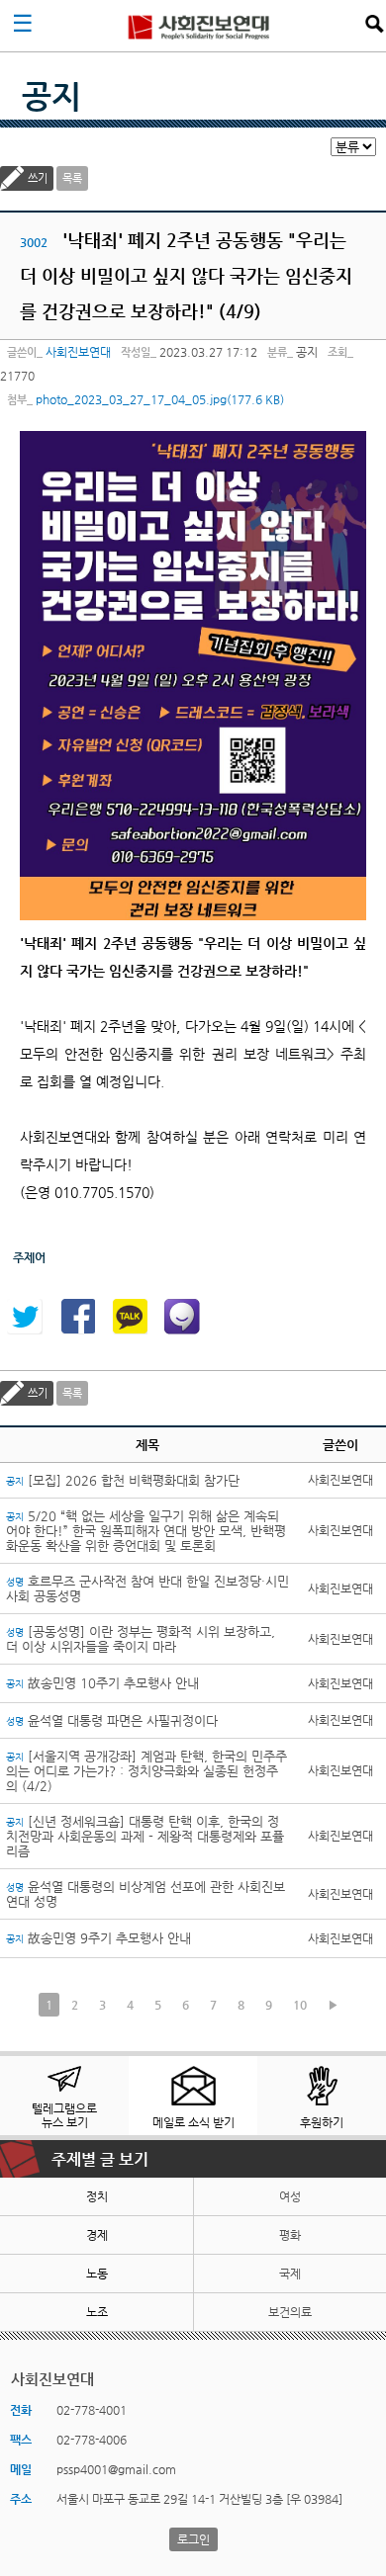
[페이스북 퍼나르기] (77, 1317)
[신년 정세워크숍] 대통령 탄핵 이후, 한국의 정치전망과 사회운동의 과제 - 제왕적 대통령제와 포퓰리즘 (145, 1836)
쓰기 (38, 178)
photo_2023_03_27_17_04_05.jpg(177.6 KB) (160, 399)
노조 (97, 2312)
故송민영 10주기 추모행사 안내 (102, 1683)
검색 (374, 24)
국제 (290, 2274)
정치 (97, 2196)
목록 (72, 178)
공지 (51, 96)
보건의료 (290, 2312)
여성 (290, 2196)
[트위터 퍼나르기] (25, 1317)
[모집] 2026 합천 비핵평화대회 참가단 (123, 1480)
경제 (97, 2235)
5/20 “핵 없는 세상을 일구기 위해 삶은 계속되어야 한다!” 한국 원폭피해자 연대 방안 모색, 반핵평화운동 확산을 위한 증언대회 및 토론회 (146, 1531)
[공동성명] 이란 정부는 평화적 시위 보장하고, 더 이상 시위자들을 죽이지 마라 (141, 1639)
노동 (97, 2274)
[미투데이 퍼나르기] (182, 1317)
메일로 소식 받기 (193, 2122)
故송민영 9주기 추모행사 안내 (98, 1938)
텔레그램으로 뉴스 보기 (64, 2115)
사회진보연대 (199, 26)
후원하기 (322, 2122)
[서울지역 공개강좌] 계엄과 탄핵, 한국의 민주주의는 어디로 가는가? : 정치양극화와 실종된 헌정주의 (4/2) (146, 1771)
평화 (290, 2235)
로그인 (193, 2539)
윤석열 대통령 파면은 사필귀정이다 (112, 1720)
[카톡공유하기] (130, 1317)
